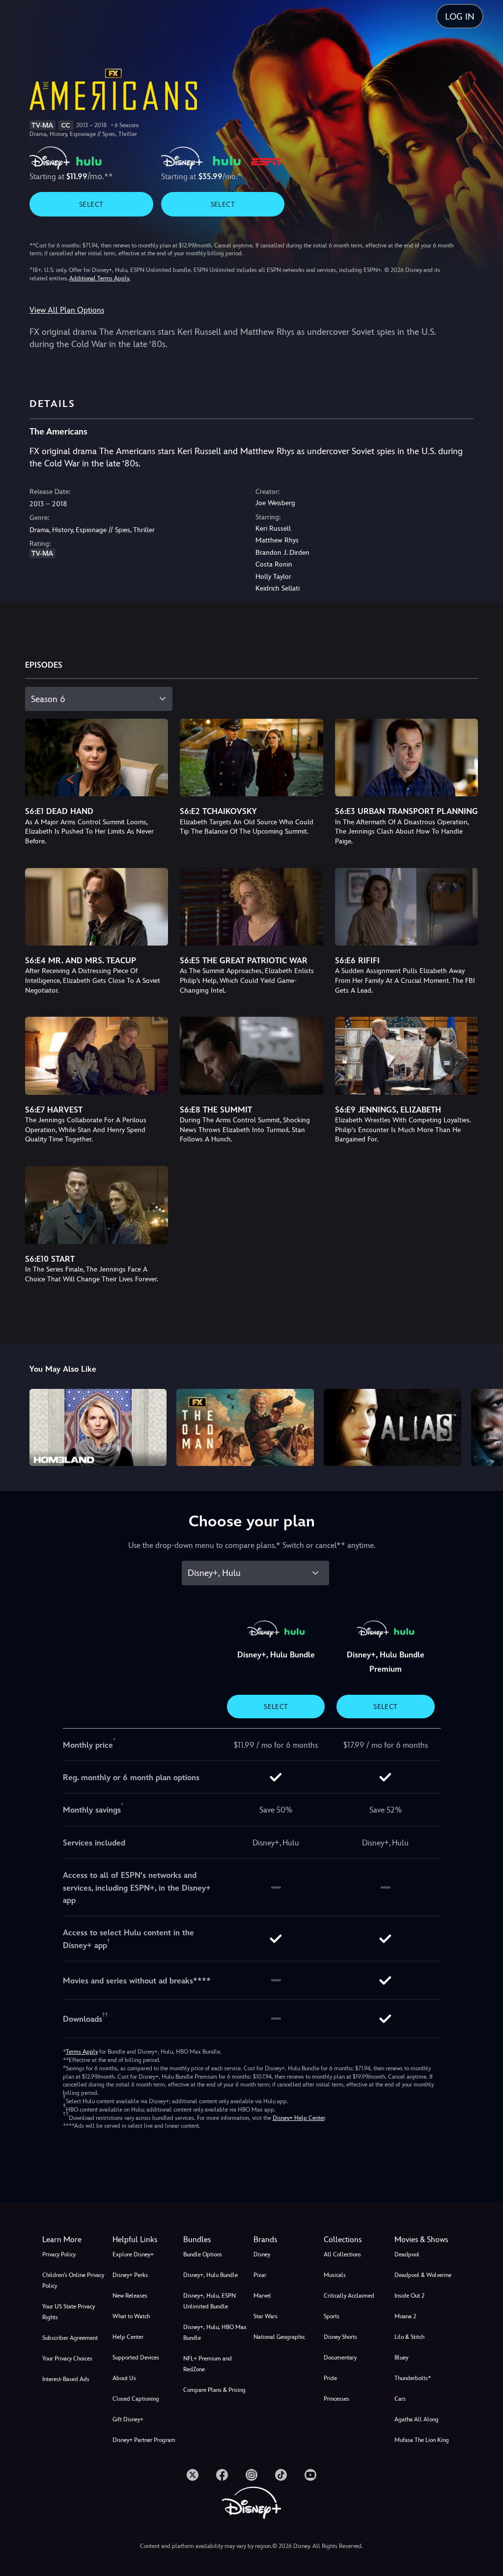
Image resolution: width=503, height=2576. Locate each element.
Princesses (336, 2399)
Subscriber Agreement (70, 2338)
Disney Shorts (340, 2337)
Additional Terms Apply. (100, 278)
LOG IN (460, 16)
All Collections (342, 2254)
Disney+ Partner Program (144, 2440)
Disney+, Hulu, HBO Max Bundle (215, 2332)
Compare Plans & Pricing (214, 2390)
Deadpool (407, 2254)
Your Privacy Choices (67, 2359)
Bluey (401, 2358)
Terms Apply (82, 2052)
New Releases (130, 2296)
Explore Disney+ (133, 2254)
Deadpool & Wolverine (423, 2275)
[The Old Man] (245, 1427)
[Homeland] (98, 1427)
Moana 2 (405, 2316)
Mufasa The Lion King (422, 2440)
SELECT (91, 204)
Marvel (262, 2296)
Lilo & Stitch (409, 2337)
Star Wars (265, 2316)
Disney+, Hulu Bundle (210, 2275)
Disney (262, 2254)
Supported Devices (136, 2358)
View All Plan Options (67, 310)
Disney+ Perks (130, 2275)
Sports (332, 2316)
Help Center (128, 2337)
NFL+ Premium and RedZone (208, 2364)
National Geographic (279, 2337)
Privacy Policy (59, 2254)
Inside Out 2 (409, 2296)
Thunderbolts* (413, 2378)
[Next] (486, 1426)
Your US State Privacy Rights (69, 2312)
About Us (124, 2378)
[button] (146, 2240)
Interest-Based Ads (66, 2379)
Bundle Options (203, 2254)
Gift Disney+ (128, 2419)
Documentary (340, 2358)
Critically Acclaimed (349, 2296)
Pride (330, 2378)
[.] (193, 2475)
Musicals (335, 2275)
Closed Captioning (136, 2399)
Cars (400, 2399)
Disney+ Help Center (299, 2118)
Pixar (260, 2275)
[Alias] (392, 1427)
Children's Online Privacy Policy (73, 2280)
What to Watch (131, 2316)
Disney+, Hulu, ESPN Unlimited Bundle (210, 2301)
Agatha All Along (417, 2419)
